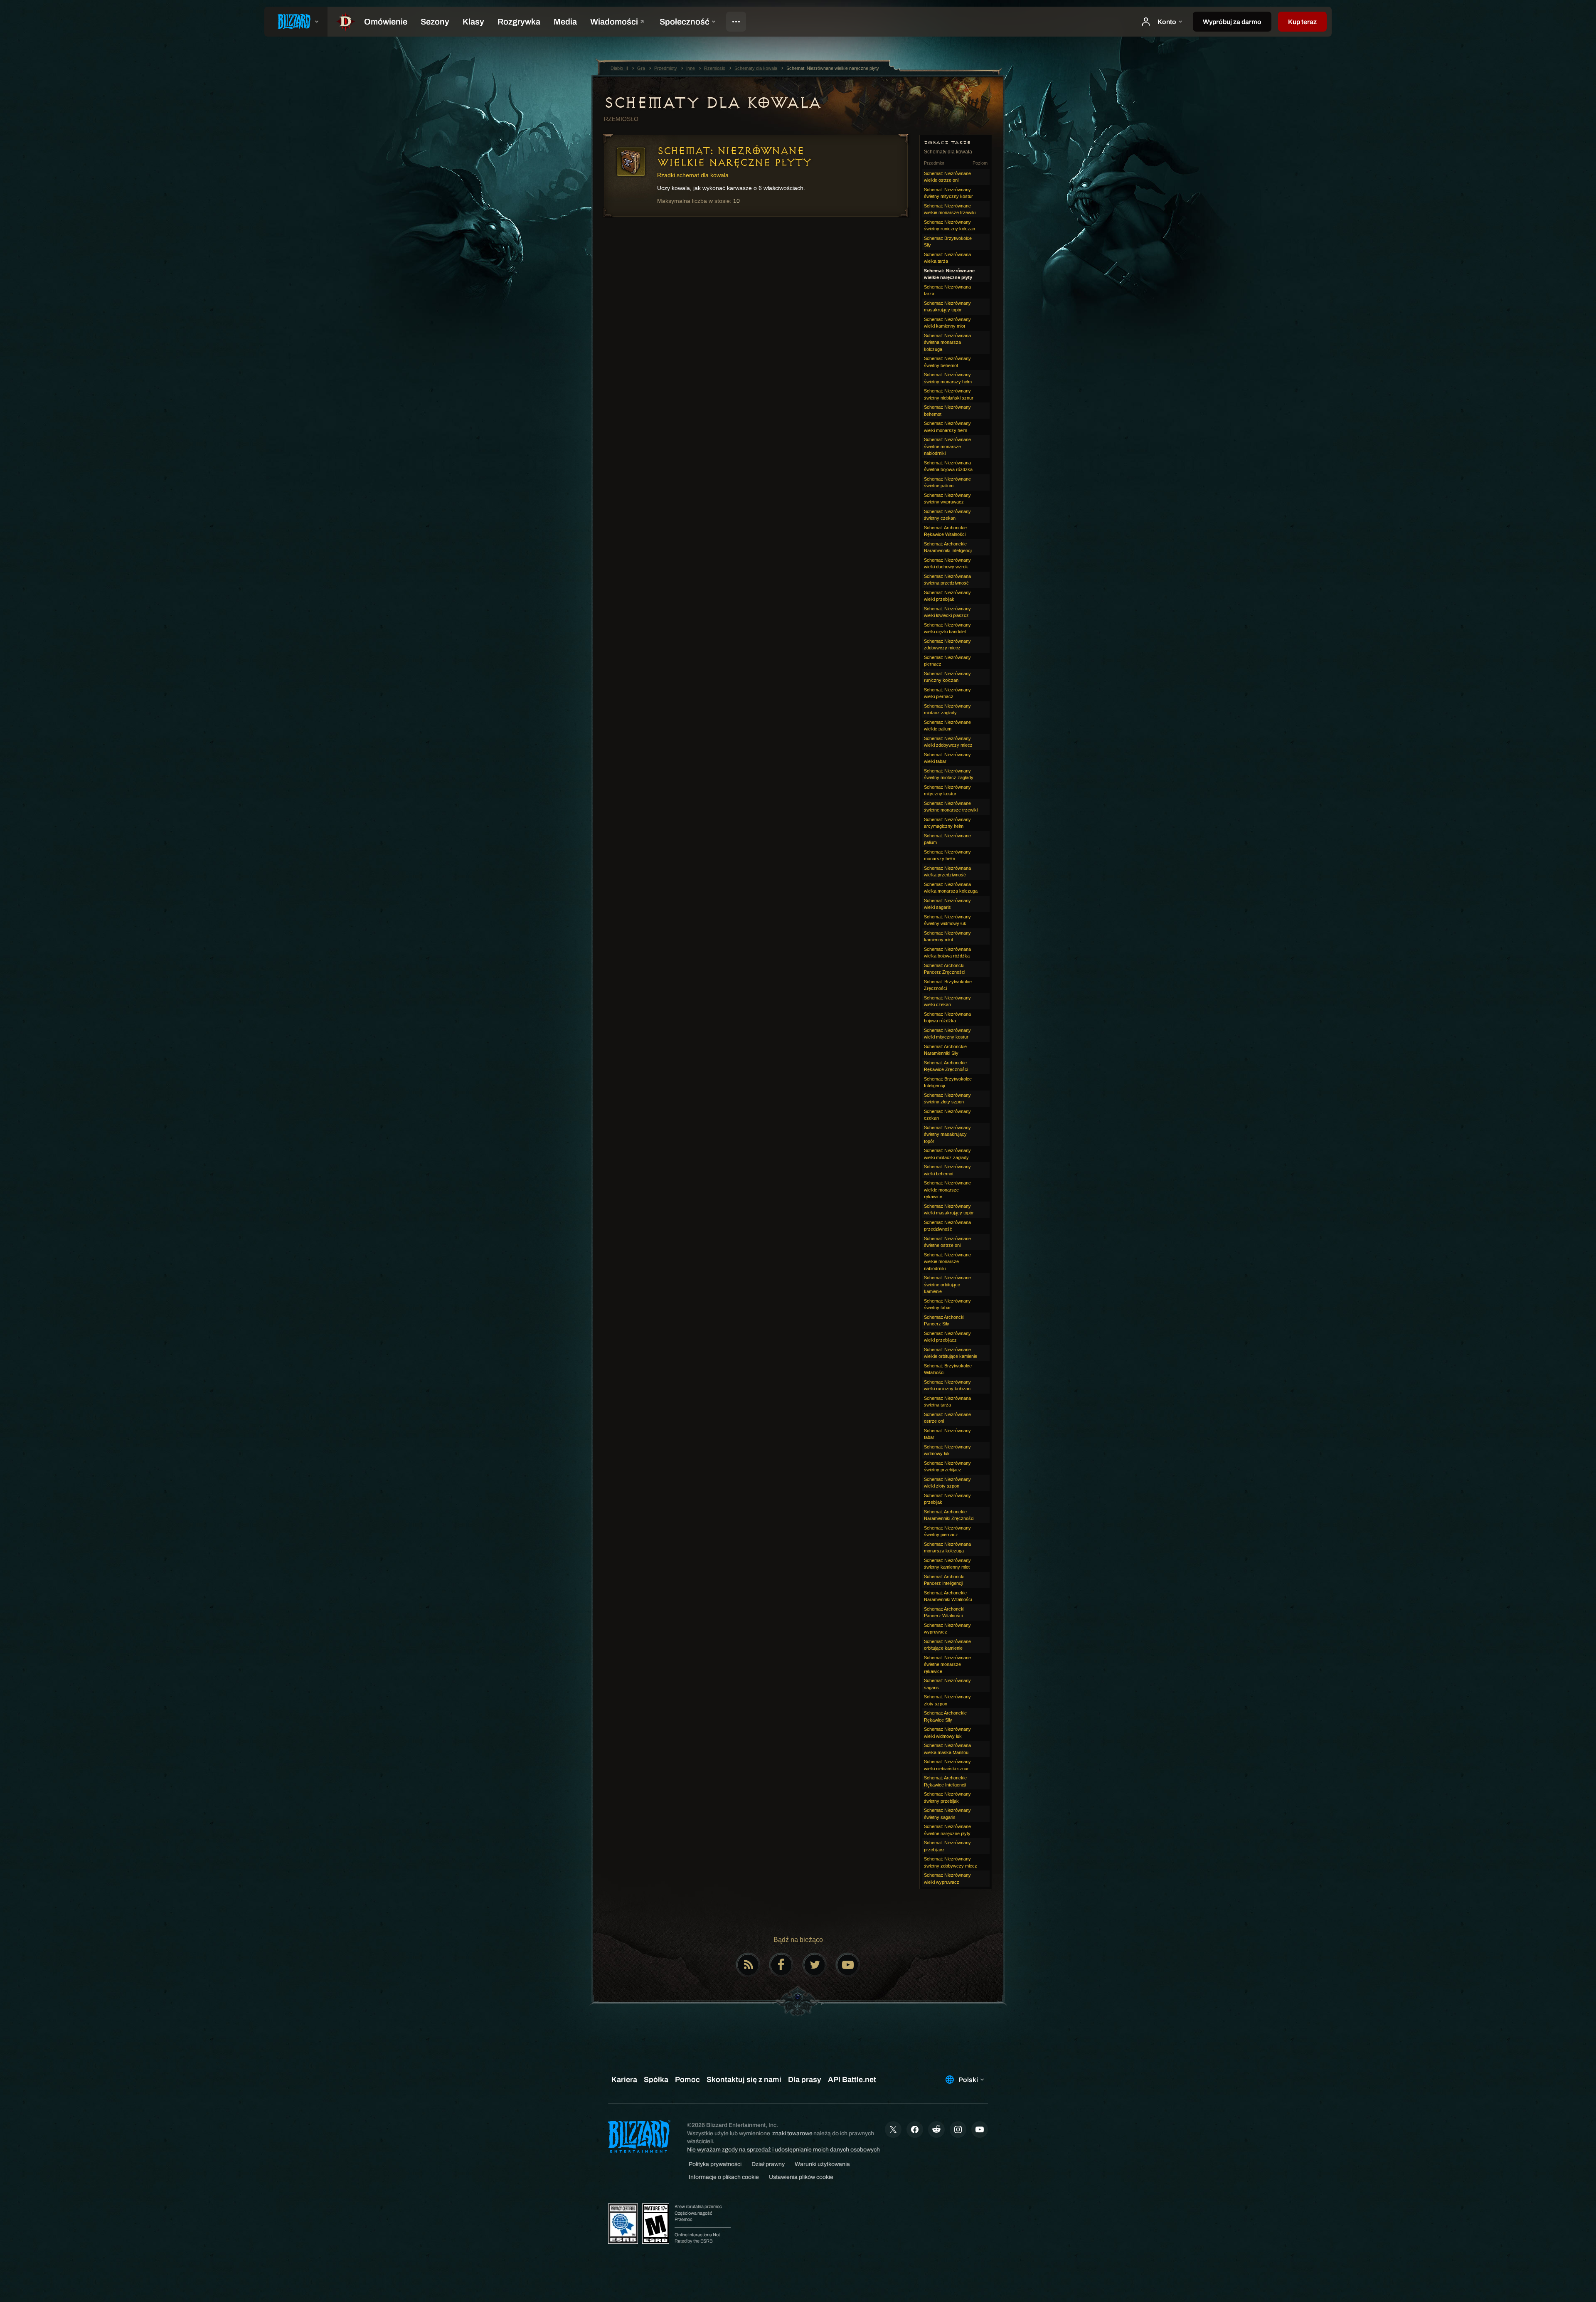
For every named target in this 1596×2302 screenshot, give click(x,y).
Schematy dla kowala (713, 103)
